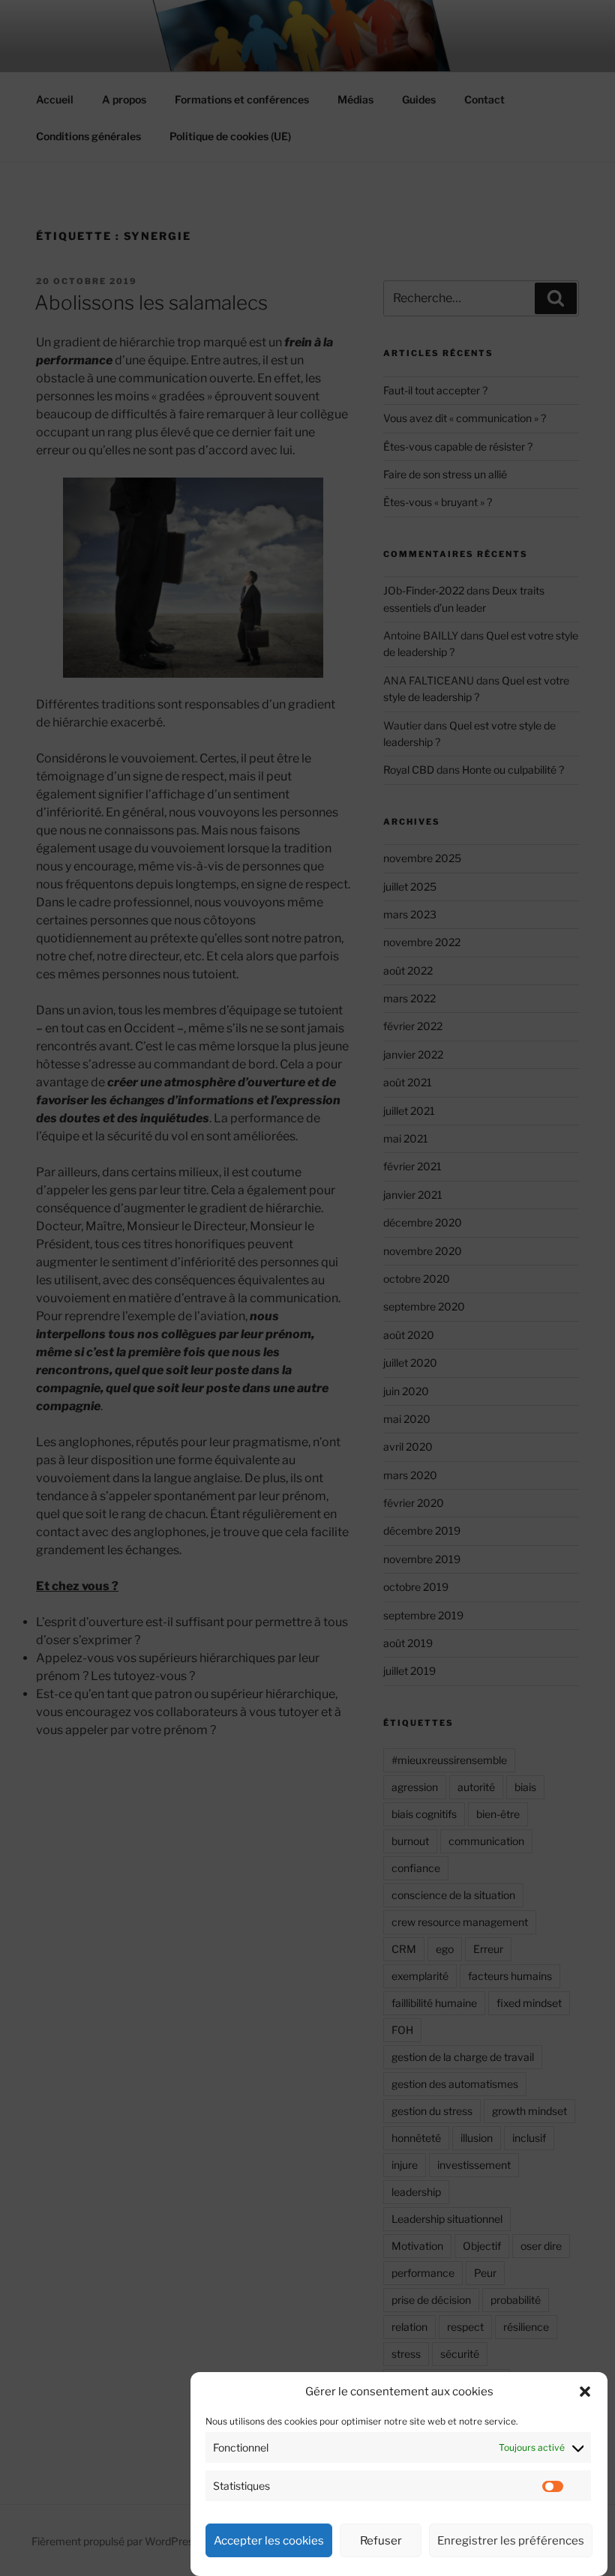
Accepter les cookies (269, 2541)
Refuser (381, 2541)
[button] (585, 2392)
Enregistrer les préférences (511, 2541)
